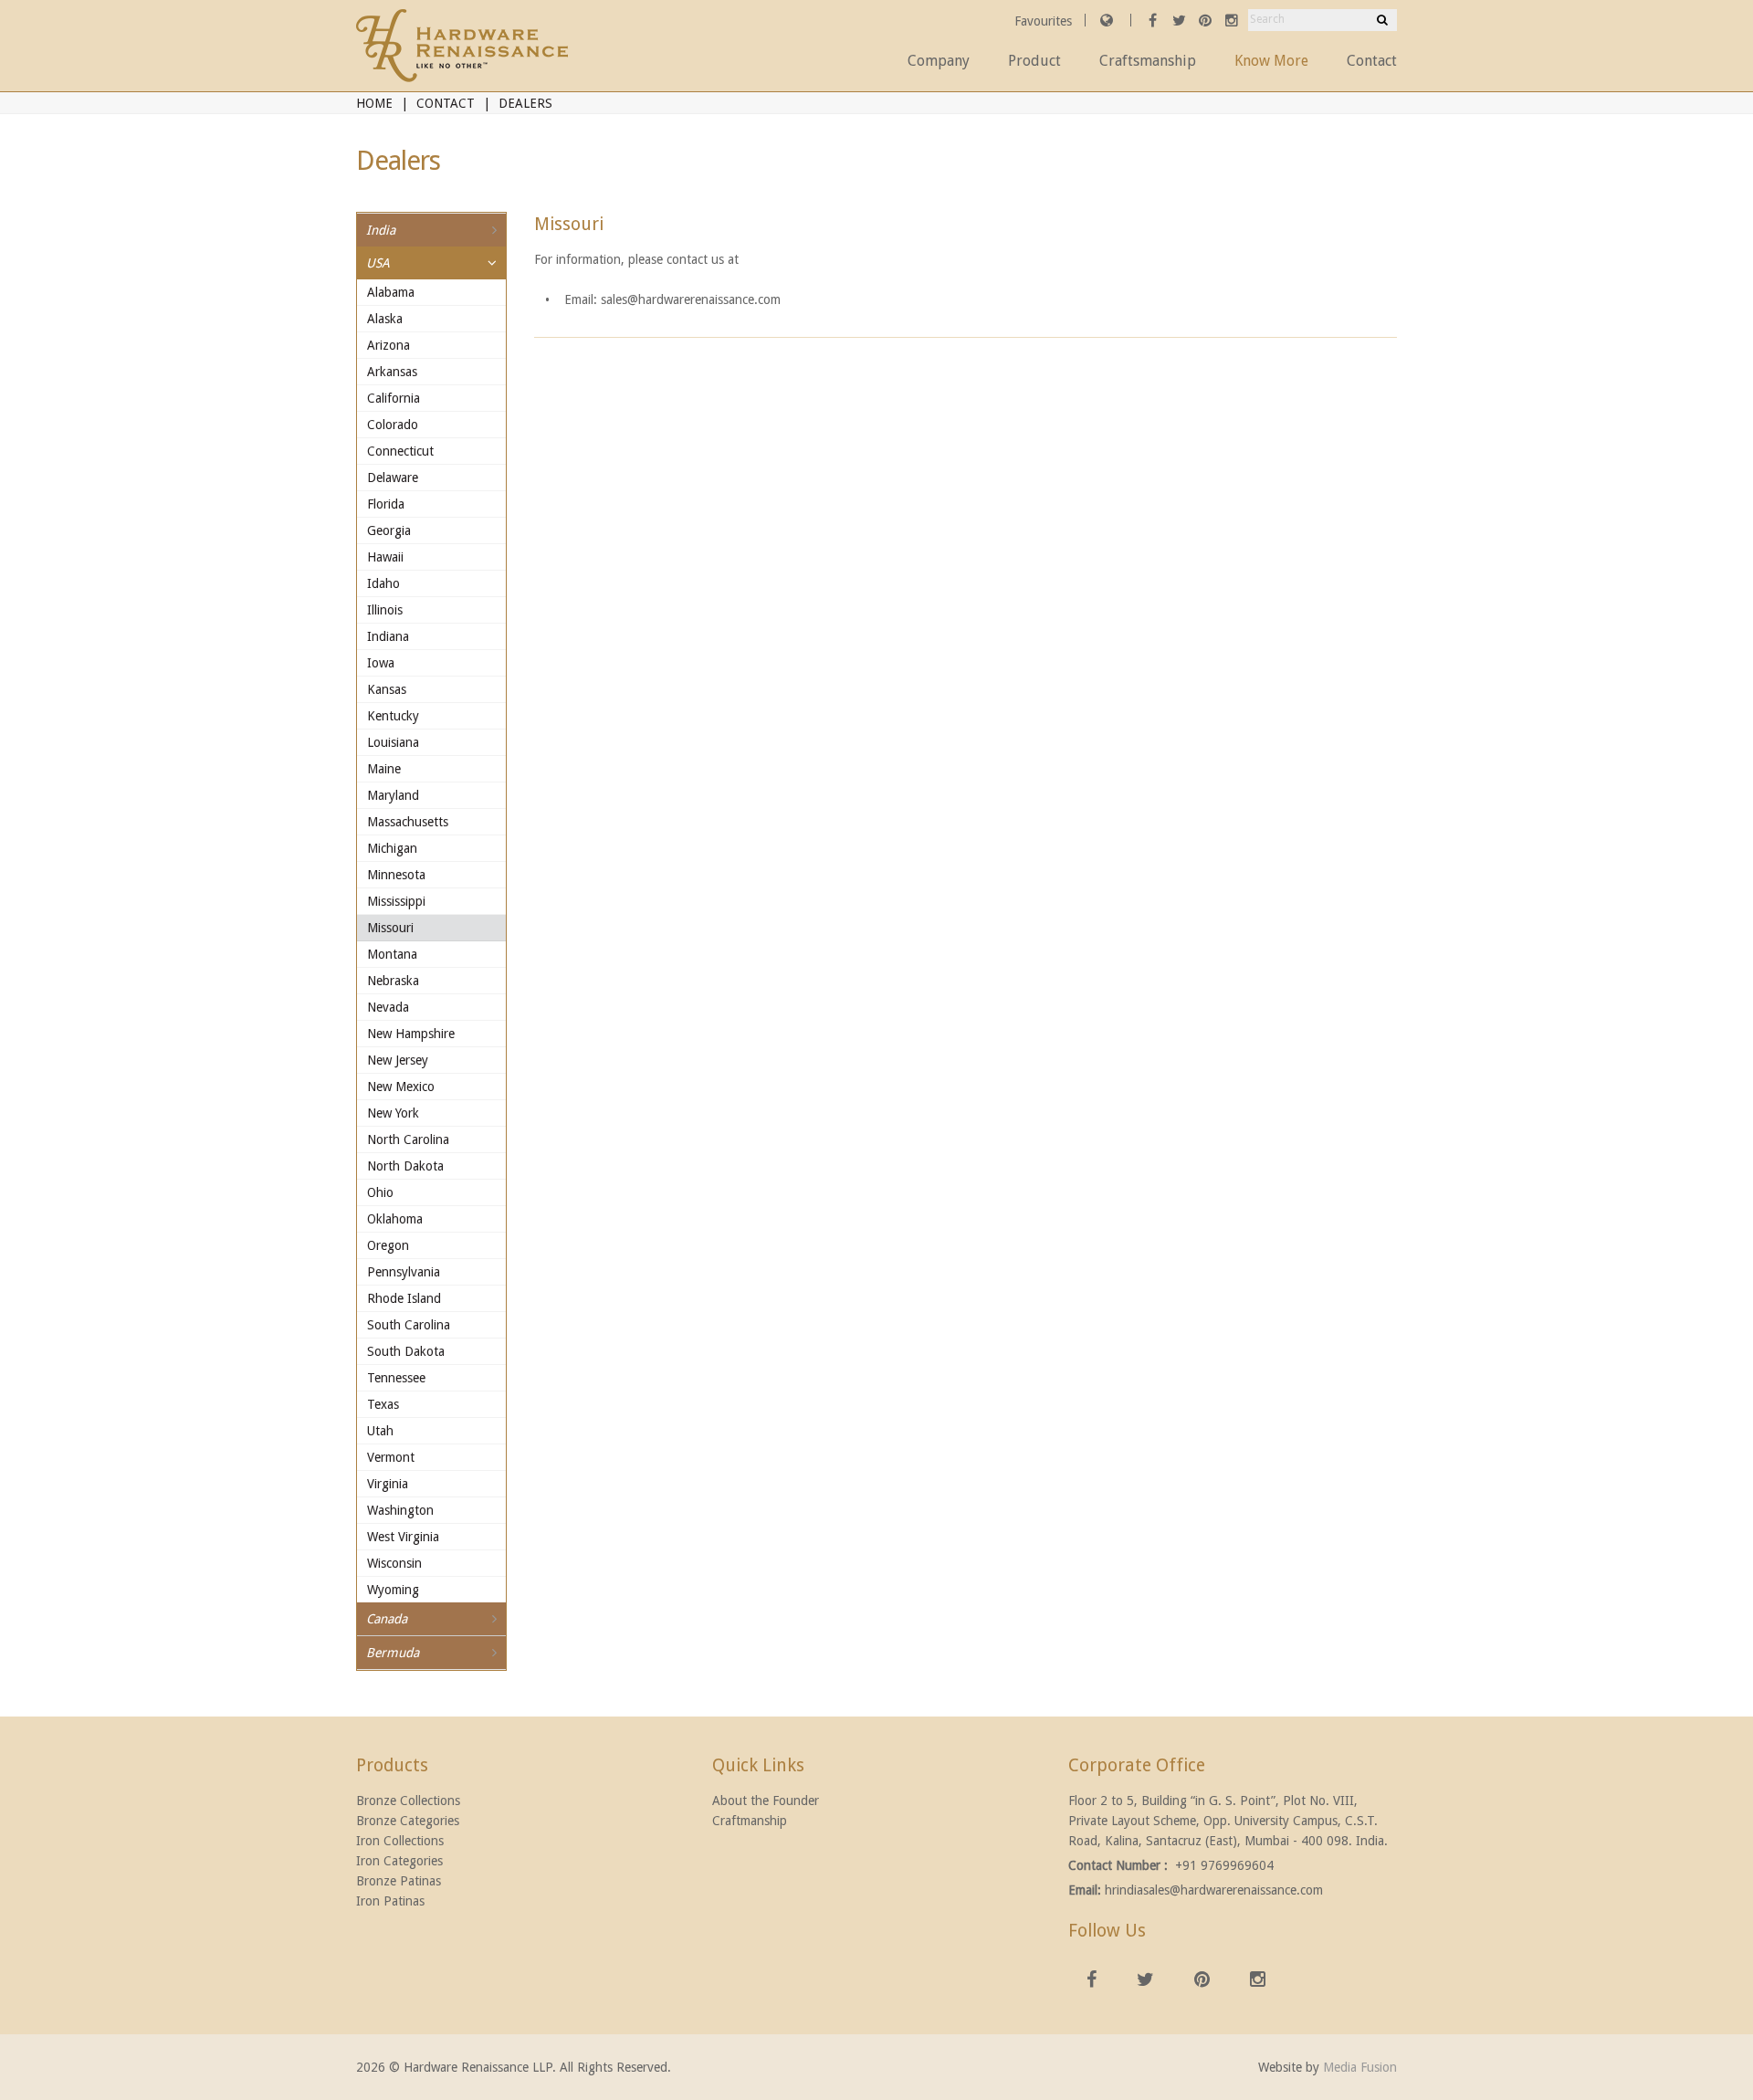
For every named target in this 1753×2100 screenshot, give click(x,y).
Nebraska (393, 981)
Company (939, 61)
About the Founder (766, 1801)
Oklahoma (395, 1219)
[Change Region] (1107, 20)
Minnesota (396, 875)
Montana (392, 954)
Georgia (389, 530)
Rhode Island (404, 1298)
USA (378, 263)
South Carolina (409, 1325)
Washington (400, 1510)
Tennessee (396, 1378)
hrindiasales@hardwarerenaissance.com (1214, 1890)
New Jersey (398, 1060)
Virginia (388, 1484)
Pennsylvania (404, 1272)
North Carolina (408, 1139)
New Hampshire (411, 1034)
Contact (1372, 61)
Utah (380, 1431)
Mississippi (396, 901)
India (381, 230)
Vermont (391, 1457)
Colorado (393, 425)
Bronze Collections (408, 1801)
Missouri (390, 928)
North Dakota (405, 1166)
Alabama (391, 292)
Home (374, 103)
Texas (383, 1404)
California (394, 398)
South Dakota (406, 1351)
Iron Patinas (390, 1901)
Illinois (385, 610)
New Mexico (401, 1087)
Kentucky (393, 716)
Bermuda (393, 1653)
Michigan (392, 848)
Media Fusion (1360, 2067)
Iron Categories (399, 1861)
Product (1034, 61)
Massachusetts (408, 822)
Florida (386, 504)
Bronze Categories (408, 1821)
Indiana (388, 636)
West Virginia (403, 1537)
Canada (387, 1619)
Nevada (388, 1007)
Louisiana (393, 742)
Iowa (381, 663)
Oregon (388, 1245)
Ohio (380, 1192)
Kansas (387, 689)
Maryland (393, 795)
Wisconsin (394, 1563)
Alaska (385, 319)
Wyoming (393, 1590)
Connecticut (400, 451)
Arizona (388, 345)
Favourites (1045, 21)
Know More (1271, 61)
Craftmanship (750, 1821)
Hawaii (385, 557)
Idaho (383, 583)
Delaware (393, 478)
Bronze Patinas (399, 1881)
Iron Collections (400, 1841)
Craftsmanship (1148, 61)
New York (393, 1113)
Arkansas (392, 372)
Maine (384, 769)
